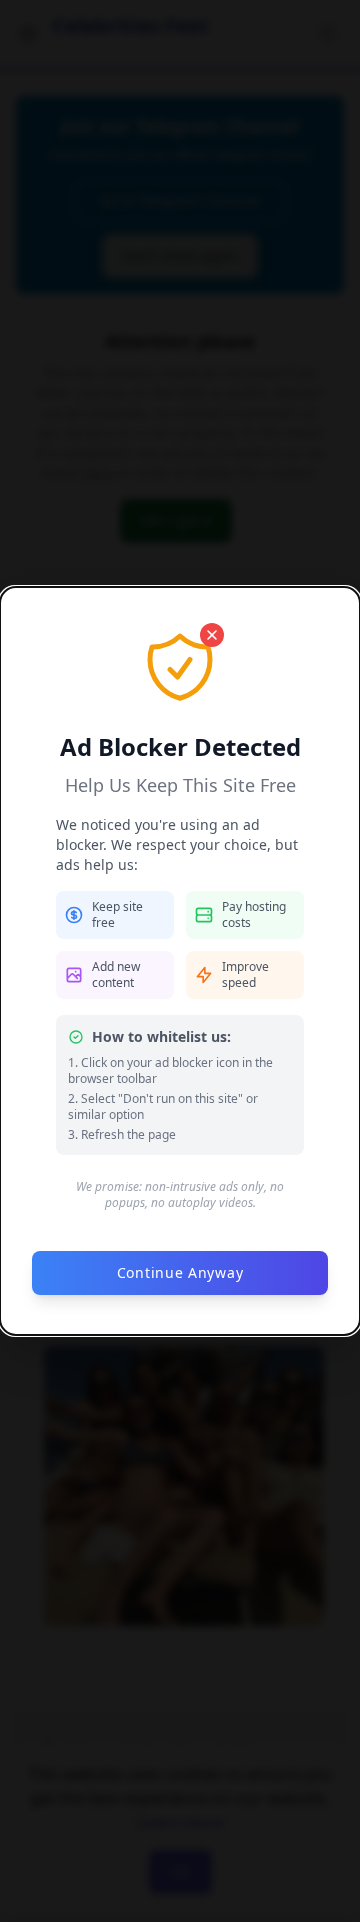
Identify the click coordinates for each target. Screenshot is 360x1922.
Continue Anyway (180, 1272)
